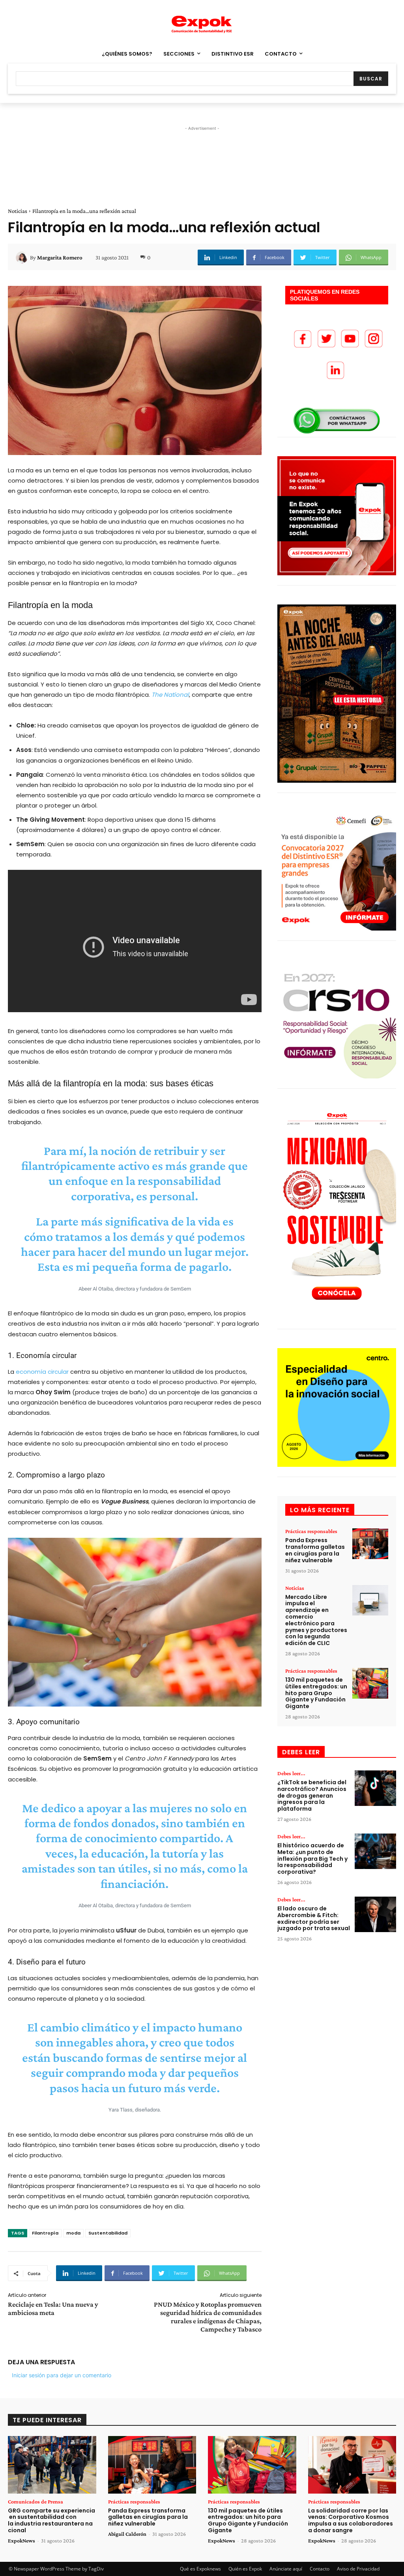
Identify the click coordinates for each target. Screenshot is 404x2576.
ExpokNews (22, 2541)
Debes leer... (291, 1773)
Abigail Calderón (127, 2534)
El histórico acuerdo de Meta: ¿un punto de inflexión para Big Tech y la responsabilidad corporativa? (312, 1859)
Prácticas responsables (311, 1531)
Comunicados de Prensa (36, 2501)
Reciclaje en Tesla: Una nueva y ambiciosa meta (53, 2308)
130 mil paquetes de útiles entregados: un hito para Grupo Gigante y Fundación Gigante (316, 1693)
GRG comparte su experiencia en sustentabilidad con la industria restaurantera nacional (51, 2520)
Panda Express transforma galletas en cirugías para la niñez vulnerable (315, 1550)
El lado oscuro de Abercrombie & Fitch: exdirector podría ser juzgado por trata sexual (314, 1918)
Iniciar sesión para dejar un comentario (62, 2375)
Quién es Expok (245, 2569)
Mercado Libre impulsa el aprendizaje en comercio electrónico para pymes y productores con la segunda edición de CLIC (316, 1620)
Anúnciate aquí (286, 2569)
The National (170, 695)
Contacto (320, 2569)
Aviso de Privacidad (358, 2569)
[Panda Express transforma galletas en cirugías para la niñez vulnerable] (370, 1544)
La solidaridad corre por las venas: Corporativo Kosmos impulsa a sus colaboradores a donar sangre (351, 2520)
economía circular (42, 1372)
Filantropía (45, 2233)
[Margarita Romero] (23, 257)
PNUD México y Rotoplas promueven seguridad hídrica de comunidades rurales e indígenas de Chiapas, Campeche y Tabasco (208, 2317)
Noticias (18, 211)
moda (73, 2233)
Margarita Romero (60, 257)
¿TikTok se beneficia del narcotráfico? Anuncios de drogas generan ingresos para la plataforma (312, 1795)
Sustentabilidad (108, 2233)
